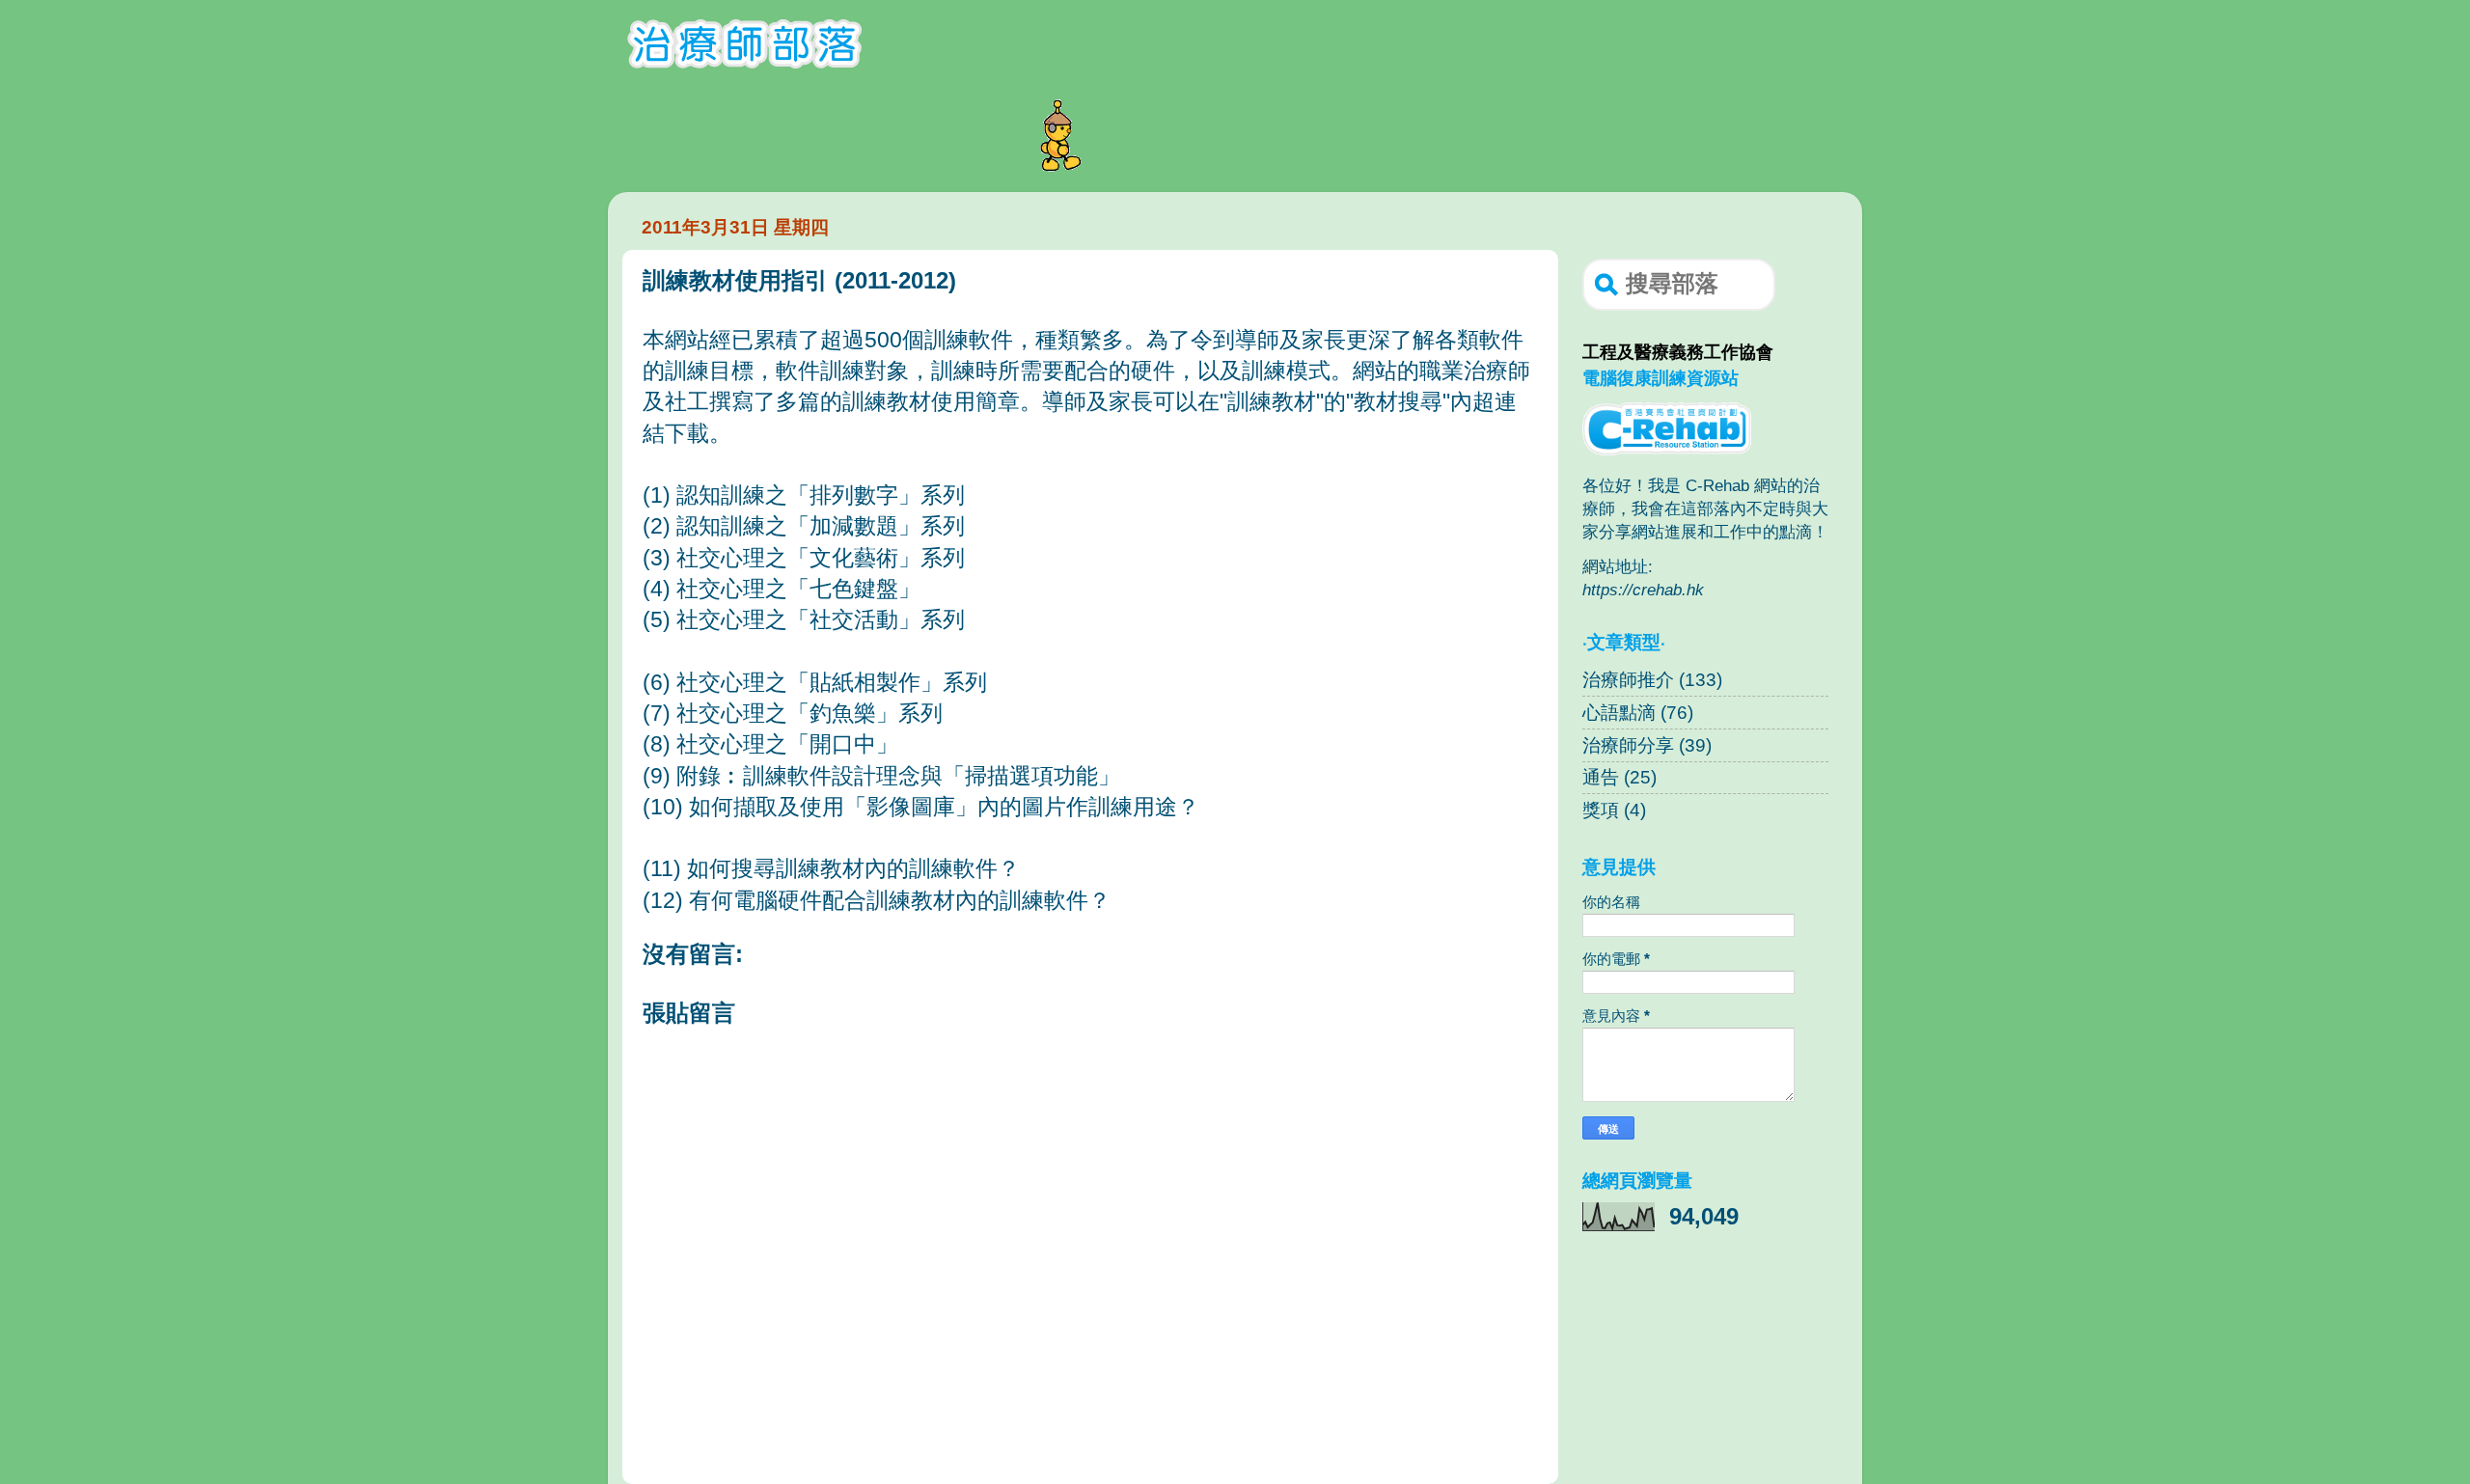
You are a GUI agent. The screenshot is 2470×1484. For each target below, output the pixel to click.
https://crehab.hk (1643, 590)
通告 (1601, 777)
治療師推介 (1628, 680)
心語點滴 (1619, 713)
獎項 (1601, 810)
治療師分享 (1628, 745)
